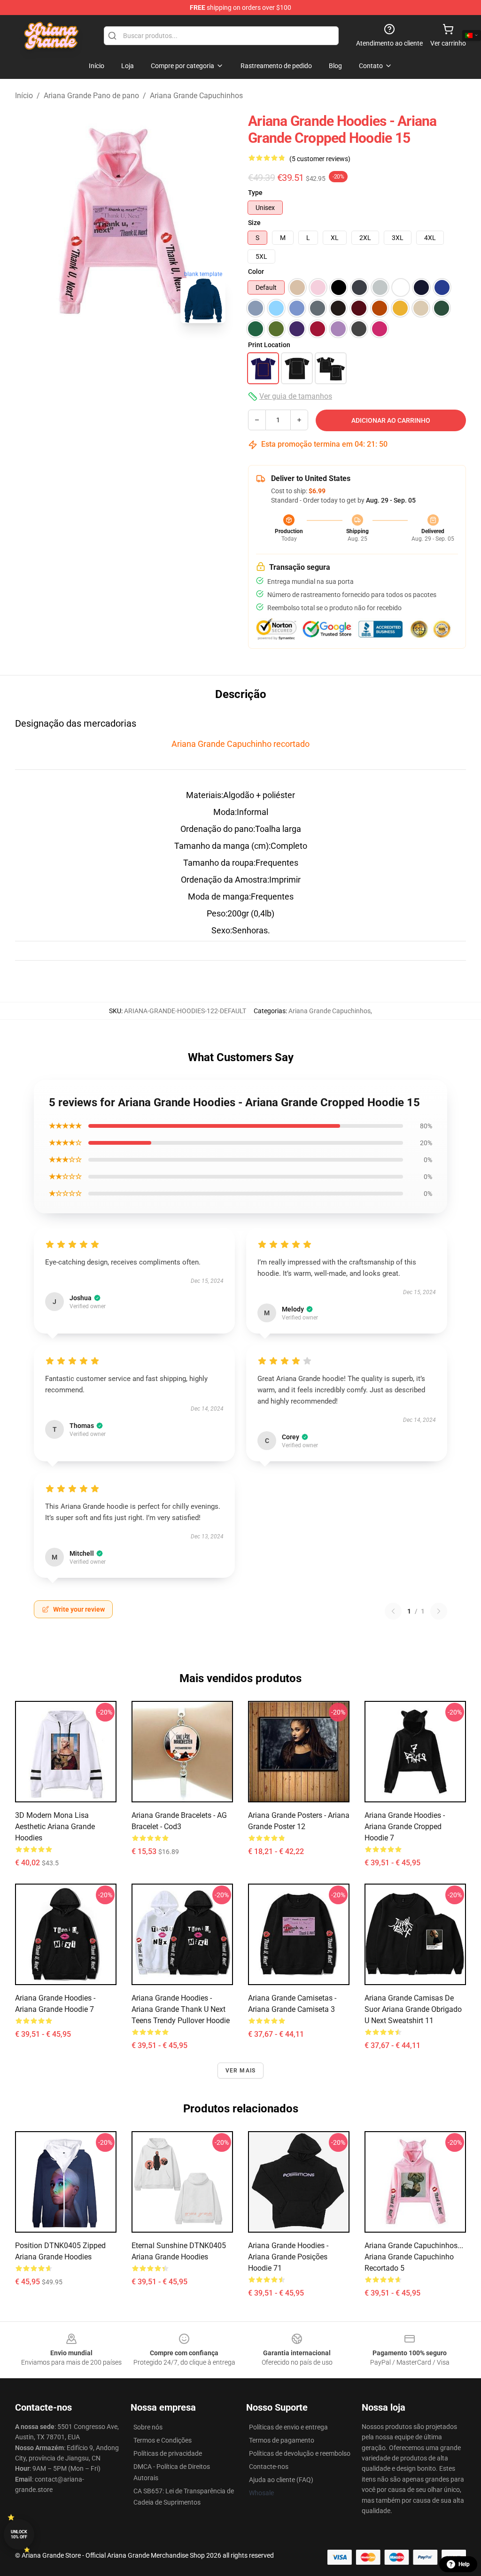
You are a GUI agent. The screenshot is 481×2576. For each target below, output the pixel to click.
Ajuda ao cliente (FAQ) (281, 2480)
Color (256, 272)
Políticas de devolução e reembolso (300, 2453)
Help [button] (464, 2564)
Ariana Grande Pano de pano (91, 96)
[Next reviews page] (439, 1611)
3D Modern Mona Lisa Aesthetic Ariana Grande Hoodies (55, 1827)
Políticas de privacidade (168, 2453)
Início (24, 96)
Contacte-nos (269, 2467)
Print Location (269, 345)
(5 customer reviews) (320, 159)
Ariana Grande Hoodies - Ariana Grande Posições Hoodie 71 (288, 2257)
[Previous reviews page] (393, 1611)
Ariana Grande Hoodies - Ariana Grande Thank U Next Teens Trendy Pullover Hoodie (181, 2009)
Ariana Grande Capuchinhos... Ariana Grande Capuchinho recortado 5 (414, 2257)
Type (255, 193)
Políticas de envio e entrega (288, 2427)
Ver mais (241, 2071)
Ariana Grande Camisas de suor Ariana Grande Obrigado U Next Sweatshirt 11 (413, 2009)
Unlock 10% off (19, 2534)
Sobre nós (148, 2427)
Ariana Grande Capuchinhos (196, 96)
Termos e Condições (163, 2440)
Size (254, 223)
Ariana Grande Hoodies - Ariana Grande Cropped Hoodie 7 (405, 1827)
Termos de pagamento (282, 2440)
